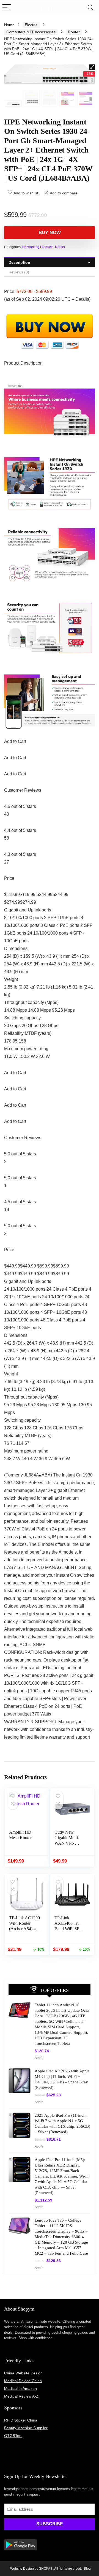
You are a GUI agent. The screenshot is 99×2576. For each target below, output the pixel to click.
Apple (39, 2058)
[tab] (50, 262)
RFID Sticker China (21, 2420)
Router (74, 32)
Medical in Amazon (20, 2388)
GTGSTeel (13, 2436)
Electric (31, 25)
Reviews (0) (19, 272)
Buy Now (50, 233)
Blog (87, 2569)
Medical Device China (23, 2381)
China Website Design (23, 2373)
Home (9, 25)
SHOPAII (46, 2569)
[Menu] (7, 8)
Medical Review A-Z (21, 2396)
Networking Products (38, 247)
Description (19, 262)
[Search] (90, 8)
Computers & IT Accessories (31, 32)
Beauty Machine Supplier (26, 2428)
